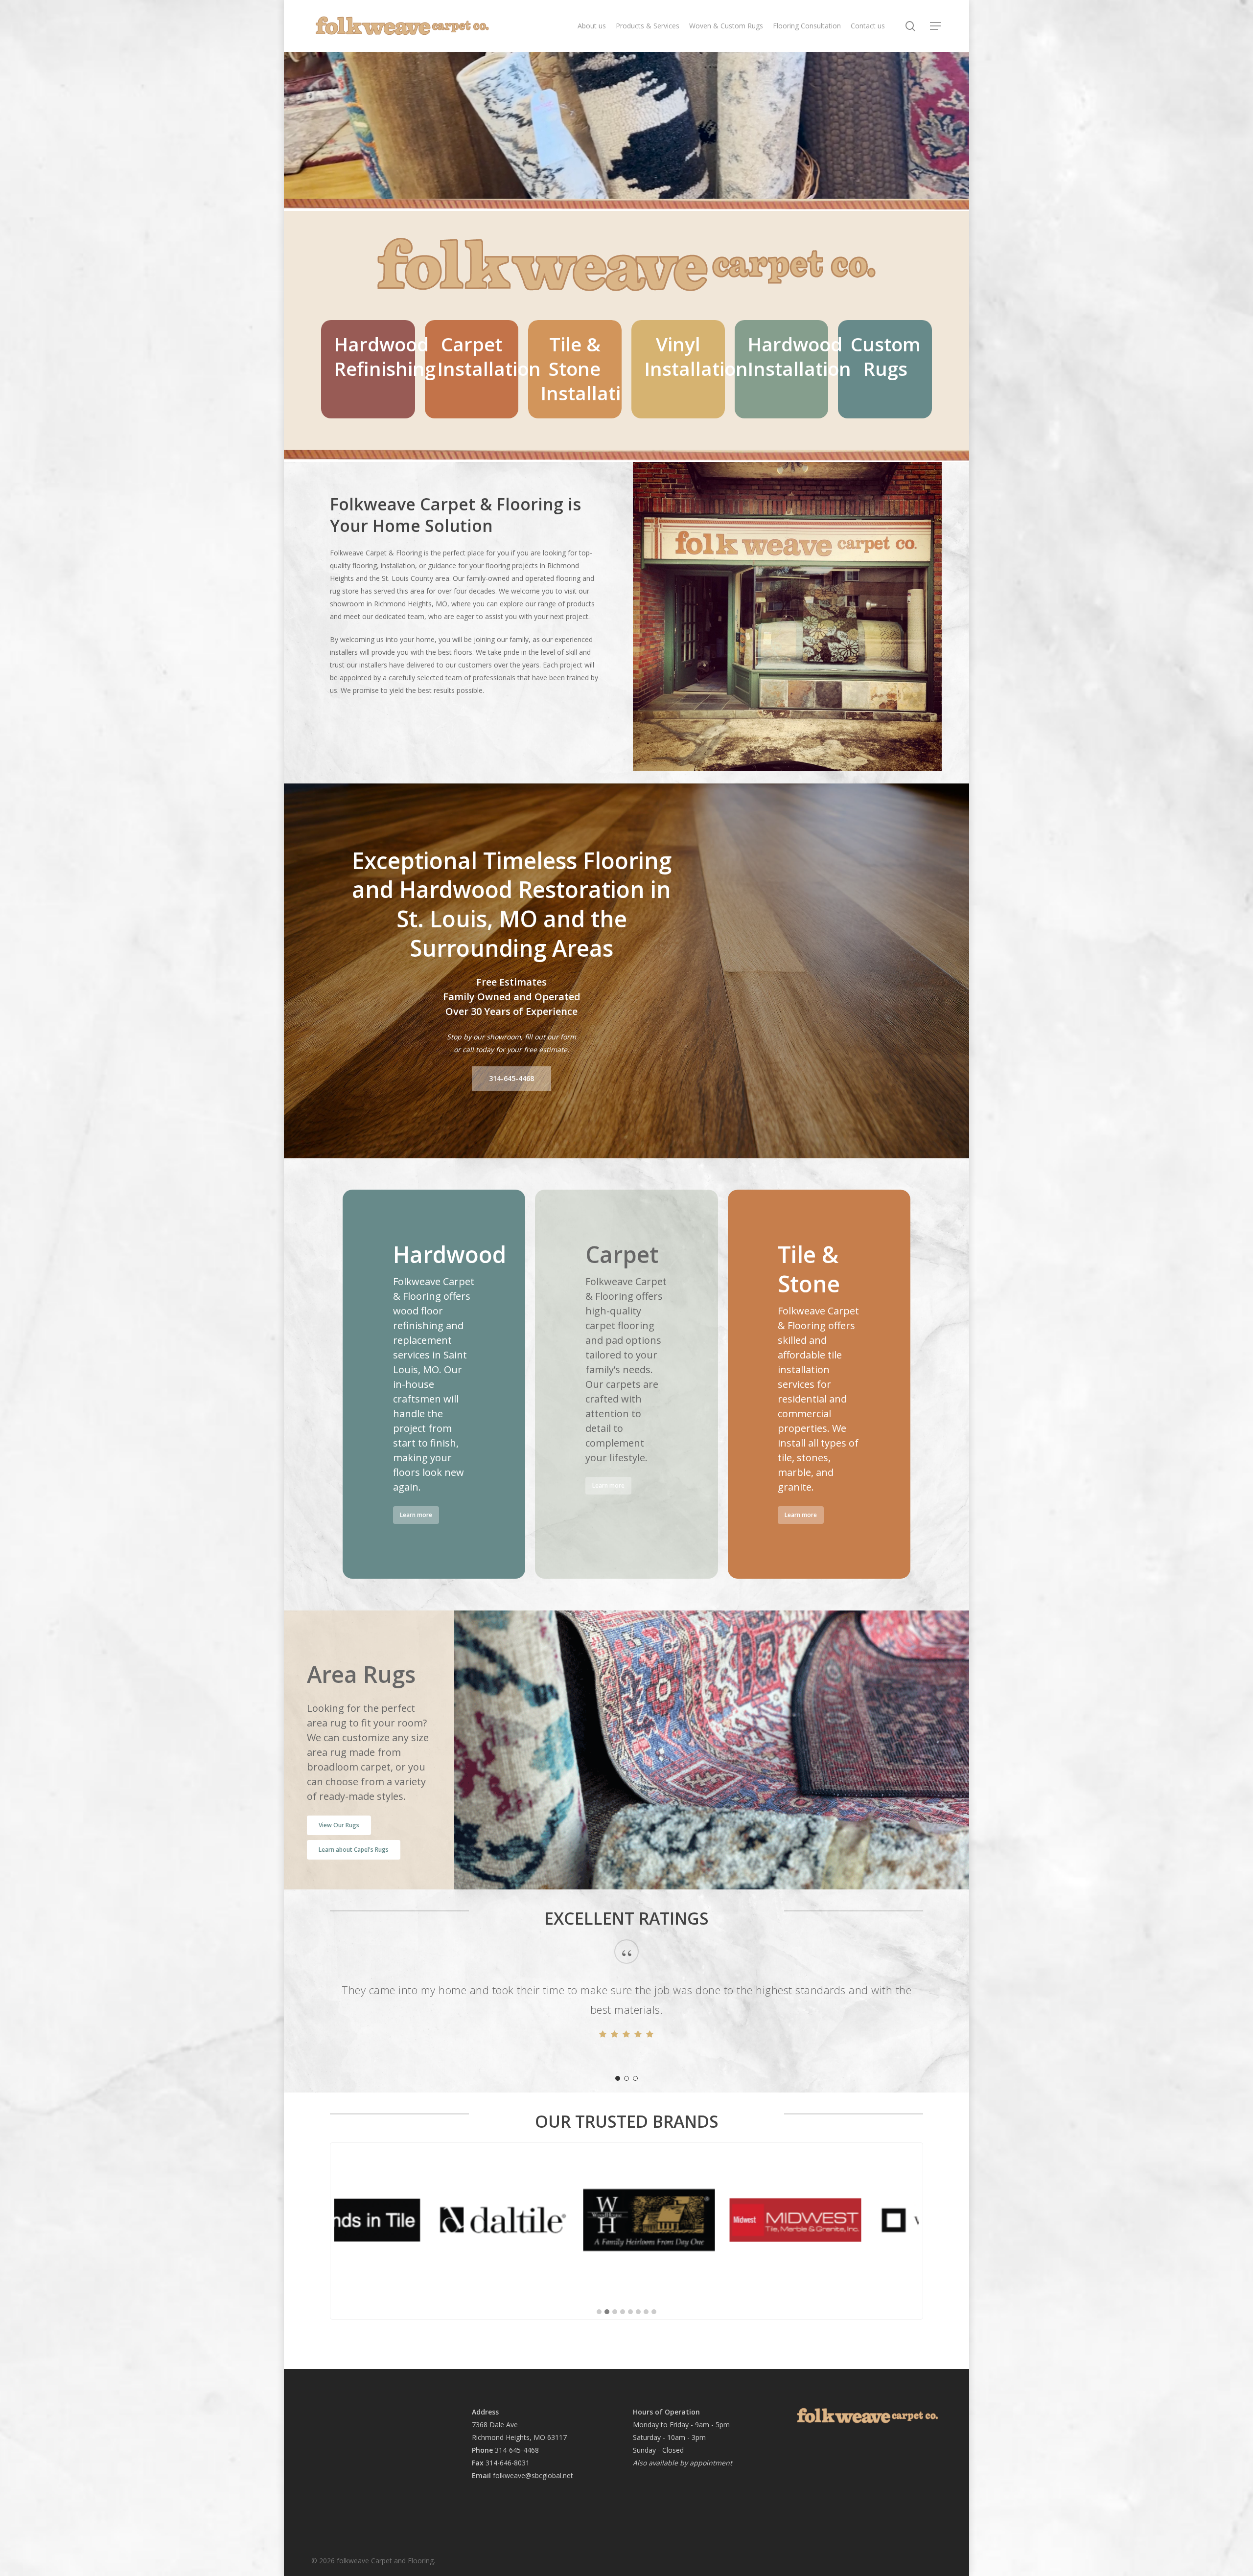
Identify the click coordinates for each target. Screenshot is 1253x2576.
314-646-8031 (508, 2463)
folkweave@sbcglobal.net (533, 2475)
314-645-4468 (517, 2450)
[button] (936, 26)
